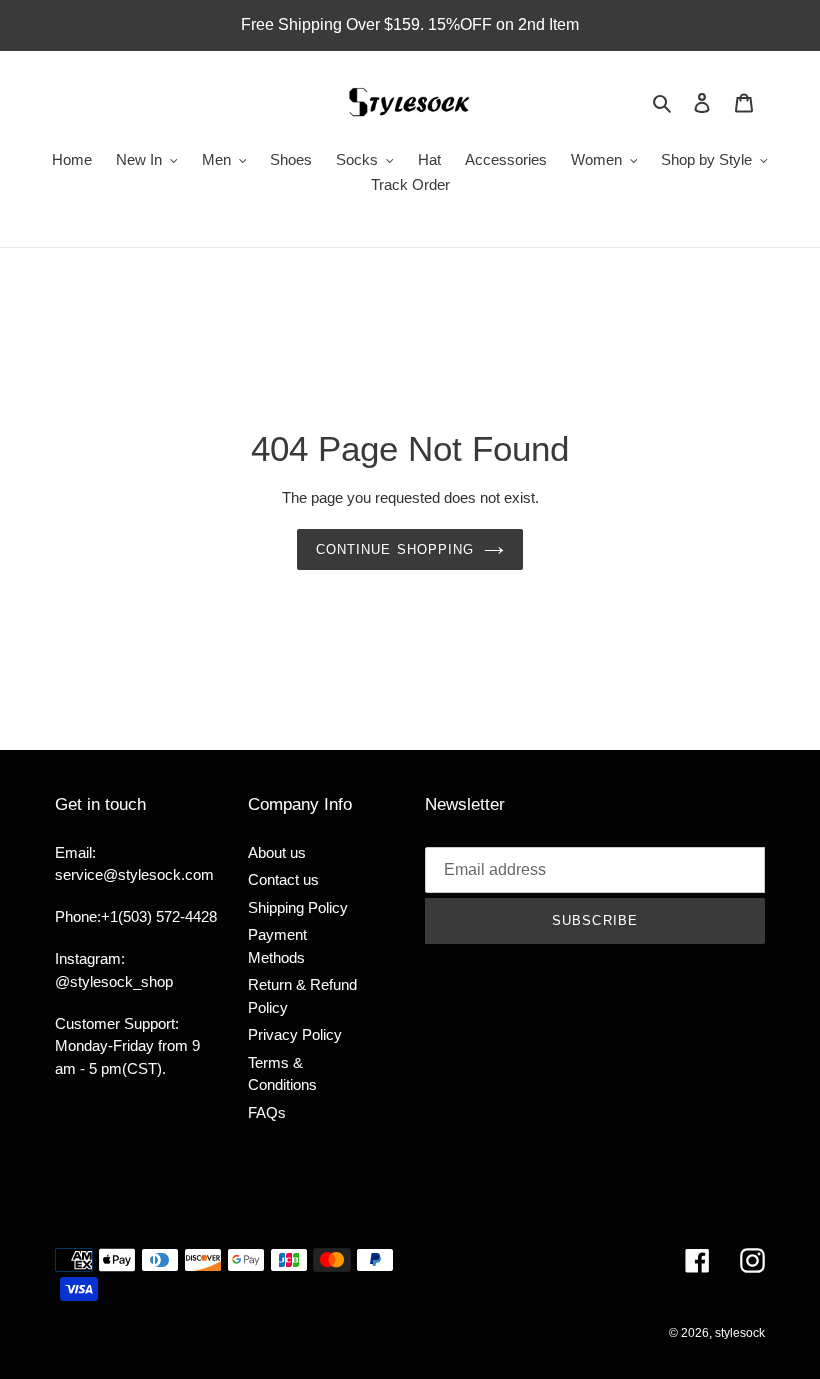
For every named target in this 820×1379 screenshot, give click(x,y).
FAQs (267, 1112)
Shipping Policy (298, 907)
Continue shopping (395, 549)
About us (277, 852)
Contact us (283, 879)
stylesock (740, 1333)
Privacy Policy (295, 1034)
